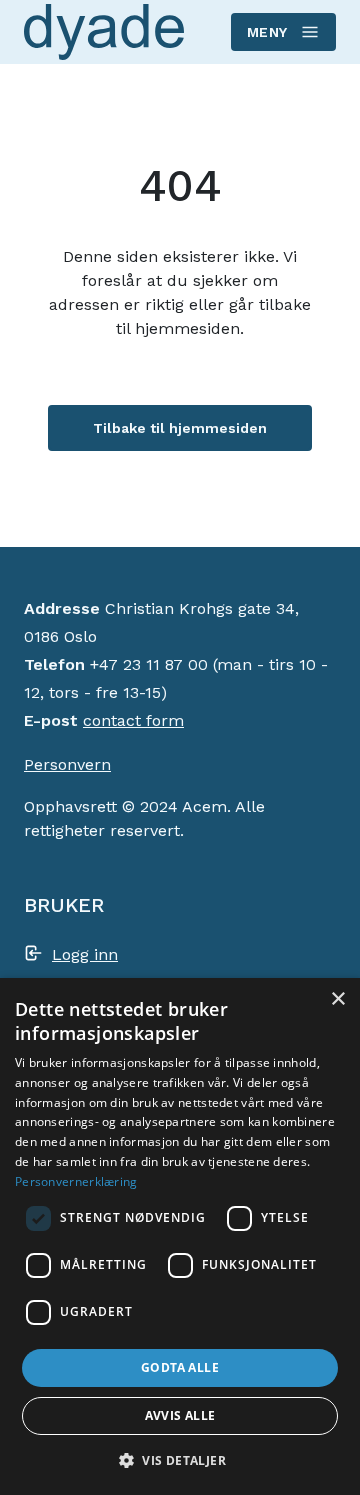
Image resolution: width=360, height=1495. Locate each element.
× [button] (337, 999)
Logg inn (85, 954)
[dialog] (180, 1236)
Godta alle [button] (180, 1367)
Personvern (67, 764)
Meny (267, 32)
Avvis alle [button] (180, 1415)
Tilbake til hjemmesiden (180, 428)
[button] (180, 1460)
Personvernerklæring (76, 1181)
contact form (133, 720)
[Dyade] (104, 31)
